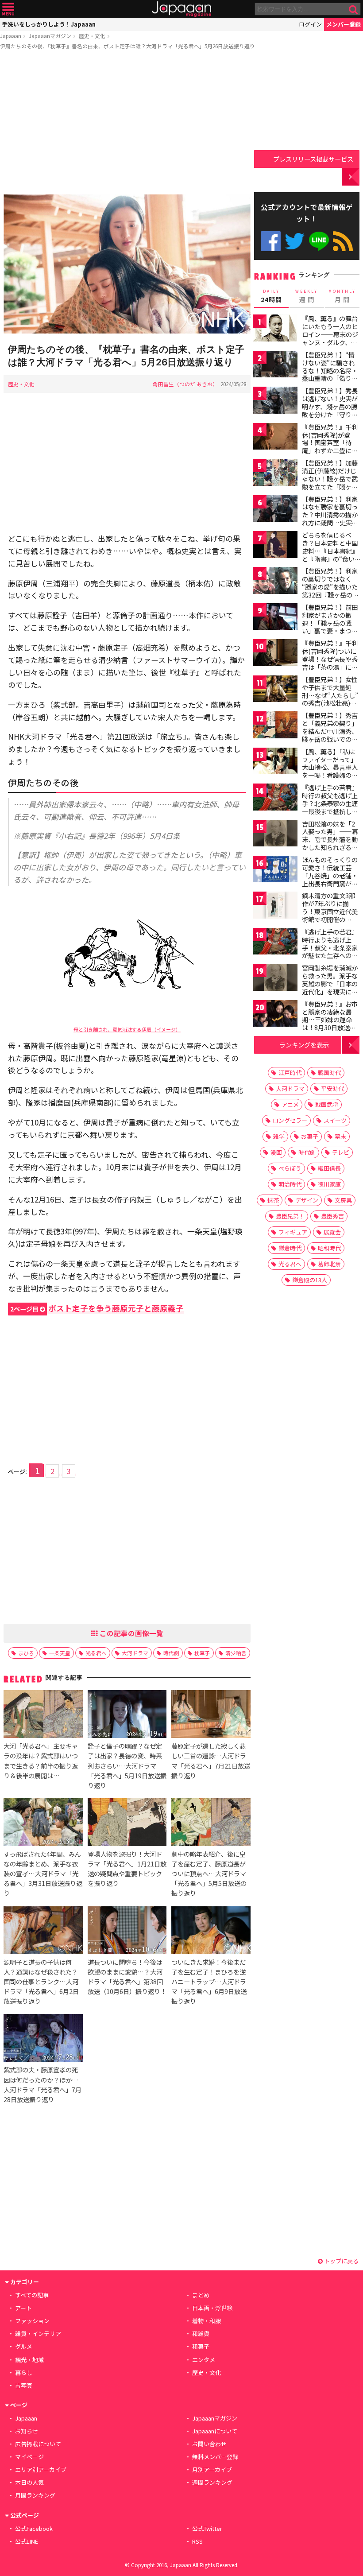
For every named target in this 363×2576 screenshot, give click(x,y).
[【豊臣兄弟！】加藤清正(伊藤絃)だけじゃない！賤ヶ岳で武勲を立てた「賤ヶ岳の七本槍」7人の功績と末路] (275, 474)
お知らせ (27, 2431)
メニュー (8, 9)
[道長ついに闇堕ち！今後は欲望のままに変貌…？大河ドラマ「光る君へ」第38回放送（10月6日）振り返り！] (127, 1932)
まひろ (26, 1653)
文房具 (343, 1200)
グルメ (24, 2346)
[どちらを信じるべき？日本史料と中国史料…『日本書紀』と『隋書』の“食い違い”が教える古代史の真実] (275, 546)
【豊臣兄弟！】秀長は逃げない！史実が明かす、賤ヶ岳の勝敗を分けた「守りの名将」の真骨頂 (330, 406)
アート (23, 2308)
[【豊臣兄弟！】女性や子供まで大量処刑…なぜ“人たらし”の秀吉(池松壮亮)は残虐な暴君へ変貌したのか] (275, 690)
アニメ (290, 1104)
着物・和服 (207, 2321)
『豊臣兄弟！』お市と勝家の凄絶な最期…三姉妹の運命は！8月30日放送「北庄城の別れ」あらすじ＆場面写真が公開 (330, 1028)
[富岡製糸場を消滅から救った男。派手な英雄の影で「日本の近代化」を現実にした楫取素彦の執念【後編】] (275, 979)
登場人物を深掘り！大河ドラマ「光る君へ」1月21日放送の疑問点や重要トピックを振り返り (127, 1868)
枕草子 (202, 1653)
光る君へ (96, 1653)
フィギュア (293, 1232)
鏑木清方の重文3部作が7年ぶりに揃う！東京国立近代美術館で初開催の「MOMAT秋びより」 (332, 911)
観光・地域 (29, 2360)
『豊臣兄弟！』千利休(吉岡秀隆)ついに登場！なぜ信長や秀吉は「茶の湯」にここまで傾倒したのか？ (330, 663)
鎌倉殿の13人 (310, 1280)
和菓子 (201, 2346)
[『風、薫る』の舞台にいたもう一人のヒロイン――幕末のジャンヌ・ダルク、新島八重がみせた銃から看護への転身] (275, 329)
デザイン (307, 1200)
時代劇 (171, 1653)
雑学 (279, 1136)
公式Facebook (271, 241)
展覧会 (332, 1232)
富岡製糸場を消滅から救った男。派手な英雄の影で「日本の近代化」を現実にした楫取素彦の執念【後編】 (330, 987)
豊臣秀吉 (332, 1216)
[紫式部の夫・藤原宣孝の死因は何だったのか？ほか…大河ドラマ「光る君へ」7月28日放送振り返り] (43, 2039)
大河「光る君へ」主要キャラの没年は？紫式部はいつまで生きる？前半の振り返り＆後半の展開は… (41, 1760)
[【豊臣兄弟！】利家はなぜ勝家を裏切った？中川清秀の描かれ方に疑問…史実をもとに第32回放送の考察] (275, 510)
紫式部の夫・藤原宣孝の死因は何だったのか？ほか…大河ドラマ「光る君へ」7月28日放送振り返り (42, 2084)
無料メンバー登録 (215, 2457)
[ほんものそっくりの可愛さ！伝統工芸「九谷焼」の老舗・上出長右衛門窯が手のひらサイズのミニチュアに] (275, 871)
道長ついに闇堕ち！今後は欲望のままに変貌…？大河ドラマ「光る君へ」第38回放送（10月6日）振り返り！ (127, 1977)
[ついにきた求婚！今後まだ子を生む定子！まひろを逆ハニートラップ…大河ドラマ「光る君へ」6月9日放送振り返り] (211, 1932)
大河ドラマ (135, 1653)
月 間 (342, 296)
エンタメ (204, 2360)
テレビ (341, 1152)
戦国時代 (329, 1073)
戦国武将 (327, 1104)
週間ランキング (212, 2482)
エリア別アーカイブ (41, 2469)
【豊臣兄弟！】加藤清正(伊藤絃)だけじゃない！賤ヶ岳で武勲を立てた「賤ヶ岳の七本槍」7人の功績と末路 (330, 482)
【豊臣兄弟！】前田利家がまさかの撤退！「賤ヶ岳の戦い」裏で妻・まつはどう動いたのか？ (330, 623)
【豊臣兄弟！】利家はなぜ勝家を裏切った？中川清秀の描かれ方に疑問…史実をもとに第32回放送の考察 (330, 519)
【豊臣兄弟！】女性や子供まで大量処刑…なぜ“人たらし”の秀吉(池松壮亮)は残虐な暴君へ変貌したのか (330, 699)
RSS (343, 241)
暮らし (24, 2372)
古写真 (24, 2385)
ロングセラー (290, 1120)
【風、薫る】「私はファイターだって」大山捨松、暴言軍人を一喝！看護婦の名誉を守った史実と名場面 (330, 771)
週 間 (307, 296)
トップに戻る (341, 2261)
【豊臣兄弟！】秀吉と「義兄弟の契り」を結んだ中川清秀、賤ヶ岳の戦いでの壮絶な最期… (330, 731)
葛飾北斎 (329, 1264)
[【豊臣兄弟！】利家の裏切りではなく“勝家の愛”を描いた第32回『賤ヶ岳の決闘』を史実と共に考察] (275, 582)
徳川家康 (329, 1184)
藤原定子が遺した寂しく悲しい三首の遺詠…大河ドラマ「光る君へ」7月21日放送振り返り (211, 1760)
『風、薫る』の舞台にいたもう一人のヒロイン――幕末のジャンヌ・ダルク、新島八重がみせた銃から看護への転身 (330, 338)
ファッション (32, 2321)
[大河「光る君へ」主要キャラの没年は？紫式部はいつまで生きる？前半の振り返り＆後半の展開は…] (43, 1715)
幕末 (340, 1136)
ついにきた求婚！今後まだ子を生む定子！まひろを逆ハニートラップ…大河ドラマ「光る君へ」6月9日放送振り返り (209, 1981)
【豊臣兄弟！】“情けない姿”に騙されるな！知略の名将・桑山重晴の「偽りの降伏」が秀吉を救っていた (330, 374)
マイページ (29, 2457)
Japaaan (181, 9)
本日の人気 (29, 2482)
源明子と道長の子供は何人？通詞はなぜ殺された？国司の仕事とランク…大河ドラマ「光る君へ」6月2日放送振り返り (41, 1981)
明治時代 (290, 1184)
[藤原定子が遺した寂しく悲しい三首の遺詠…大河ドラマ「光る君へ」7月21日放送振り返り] (211, 1715)
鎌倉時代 (290, 1248)
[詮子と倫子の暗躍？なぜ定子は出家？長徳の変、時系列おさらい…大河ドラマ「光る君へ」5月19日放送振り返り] (127, 1715)
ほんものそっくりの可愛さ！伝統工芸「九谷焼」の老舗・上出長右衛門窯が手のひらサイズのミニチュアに (330, 879)
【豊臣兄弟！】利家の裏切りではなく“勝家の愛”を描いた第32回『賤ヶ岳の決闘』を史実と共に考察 (330, 590)
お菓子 (310, 1136)
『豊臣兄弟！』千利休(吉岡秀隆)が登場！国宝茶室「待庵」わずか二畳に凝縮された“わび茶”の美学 (330, 446)
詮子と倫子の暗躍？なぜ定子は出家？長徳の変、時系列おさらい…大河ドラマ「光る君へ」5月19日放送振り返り (127, 1765)
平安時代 (332, 1088)
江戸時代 (290, 1073)
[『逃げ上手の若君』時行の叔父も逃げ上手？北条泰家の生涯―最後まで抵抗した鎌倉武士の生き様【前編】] (275, 798)
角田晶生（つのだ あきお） (185, 384)
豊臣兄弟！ (290, 1216)
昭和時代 (329, 1248)
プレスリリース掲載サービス (313, 159)
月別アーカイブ (212, 2469)
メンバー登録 (344, 24)
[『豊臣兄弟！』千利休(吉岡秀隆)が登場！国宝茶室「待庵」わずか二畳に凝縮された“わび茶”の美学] (275, 438)
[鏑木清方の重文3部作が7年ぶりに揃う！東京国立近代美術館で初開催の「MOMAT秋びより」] (275, 906)
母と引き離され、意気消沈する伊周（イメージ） (127, 1029)
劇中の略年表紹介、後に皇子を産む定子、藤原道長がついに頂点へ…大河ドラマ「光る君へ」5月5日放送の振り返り (209, 1873)
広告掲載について (38, 2444)
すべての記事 (32, 2295)
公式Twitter (295, 241)
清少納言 (236, 1653)
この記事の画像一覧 (131, 1633)
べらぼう (290, 1168)
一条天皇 (60, 1653)
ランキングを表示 (304, 1045)
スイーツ (335, 1120)
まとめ (201, 2295)
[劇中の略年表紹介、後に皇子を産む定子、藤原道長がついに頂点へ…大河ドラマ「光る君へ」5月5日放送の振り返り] (211, 1823)
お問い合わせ (209, 2444)
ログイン (310, 24)
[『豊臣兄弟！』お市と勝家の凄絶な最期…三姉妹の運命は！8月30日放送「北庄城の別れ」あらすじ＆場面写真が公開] (275, 1015)
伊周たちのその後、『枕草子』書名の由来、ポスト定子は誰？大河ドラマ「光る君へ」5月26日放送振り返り (127, 46)
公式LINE (319, 241)
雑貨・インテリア (38, 2334)
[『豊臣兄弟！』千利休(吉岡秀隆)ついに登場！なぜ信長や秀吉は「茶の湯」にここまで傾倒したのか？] (275, 654)
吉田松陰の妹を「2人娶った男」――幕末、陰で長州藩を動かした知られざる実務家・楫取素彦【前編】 (330, 843)
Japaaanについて (215, 2431)
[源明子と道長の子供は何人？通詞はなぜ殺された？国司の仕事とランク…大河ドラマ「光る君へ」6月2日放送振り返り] (43, 1932)
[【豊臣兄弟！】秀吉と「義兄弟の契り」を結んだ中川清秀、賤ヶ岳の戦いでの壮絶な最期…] (275, 726)
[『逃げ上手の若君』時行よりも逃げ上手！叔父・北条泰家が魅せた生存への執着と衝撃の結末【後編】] (275, 943)
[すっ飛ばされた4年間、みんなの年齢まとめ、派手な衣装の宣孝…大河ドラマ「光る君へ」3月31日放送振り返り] (43, 1823)
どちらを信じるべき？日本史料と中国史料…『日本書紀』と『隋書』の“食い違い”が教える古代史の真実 (330, 555)
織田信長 (329, 1168)
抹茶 (273, 1200)
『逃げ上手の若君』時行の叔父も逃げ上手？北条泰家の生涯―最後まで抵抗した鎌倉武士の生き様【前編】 (330, 807)
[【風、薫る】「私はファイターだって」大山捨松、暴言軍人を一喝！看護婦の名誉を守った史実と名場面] (275, 762)
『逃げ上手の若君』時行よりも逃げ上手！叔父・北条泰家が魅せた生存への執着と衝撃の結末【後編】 (330, 951)
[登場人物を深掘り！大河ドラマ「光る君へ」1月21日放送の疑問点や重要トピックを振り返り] (127, 1823)
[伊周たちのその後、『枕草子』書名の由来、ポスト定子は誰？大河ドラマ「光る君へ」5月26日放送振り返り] (127, 265)
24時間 (271, 296)
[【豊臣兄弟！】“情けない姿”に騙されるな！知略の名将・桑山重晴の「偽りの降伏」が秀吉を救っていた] (275, 366)
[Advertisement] (127, 124)
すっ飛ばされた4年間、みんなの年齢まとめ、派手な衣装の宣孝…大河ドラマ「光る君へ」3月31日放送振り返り (43, 1873)
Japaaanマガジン (50, 36)
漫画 (276, 1152)
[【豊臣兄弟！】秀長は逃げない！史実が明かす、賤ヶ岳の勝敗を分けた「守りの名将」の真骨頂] (275, 402)
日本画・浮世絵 (212, 2308)
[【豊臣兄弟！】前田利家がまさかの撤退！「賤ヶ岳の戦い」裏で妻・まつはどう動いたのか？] (275, 618)
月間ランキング (35, 2495)
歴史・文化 (92, 36)
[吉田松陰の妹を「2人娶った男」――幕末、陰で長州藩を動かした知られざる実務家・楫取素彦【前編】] (275, 835)
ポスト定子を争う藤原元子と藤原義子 (97, 1308)
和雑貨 (201, 2334)
